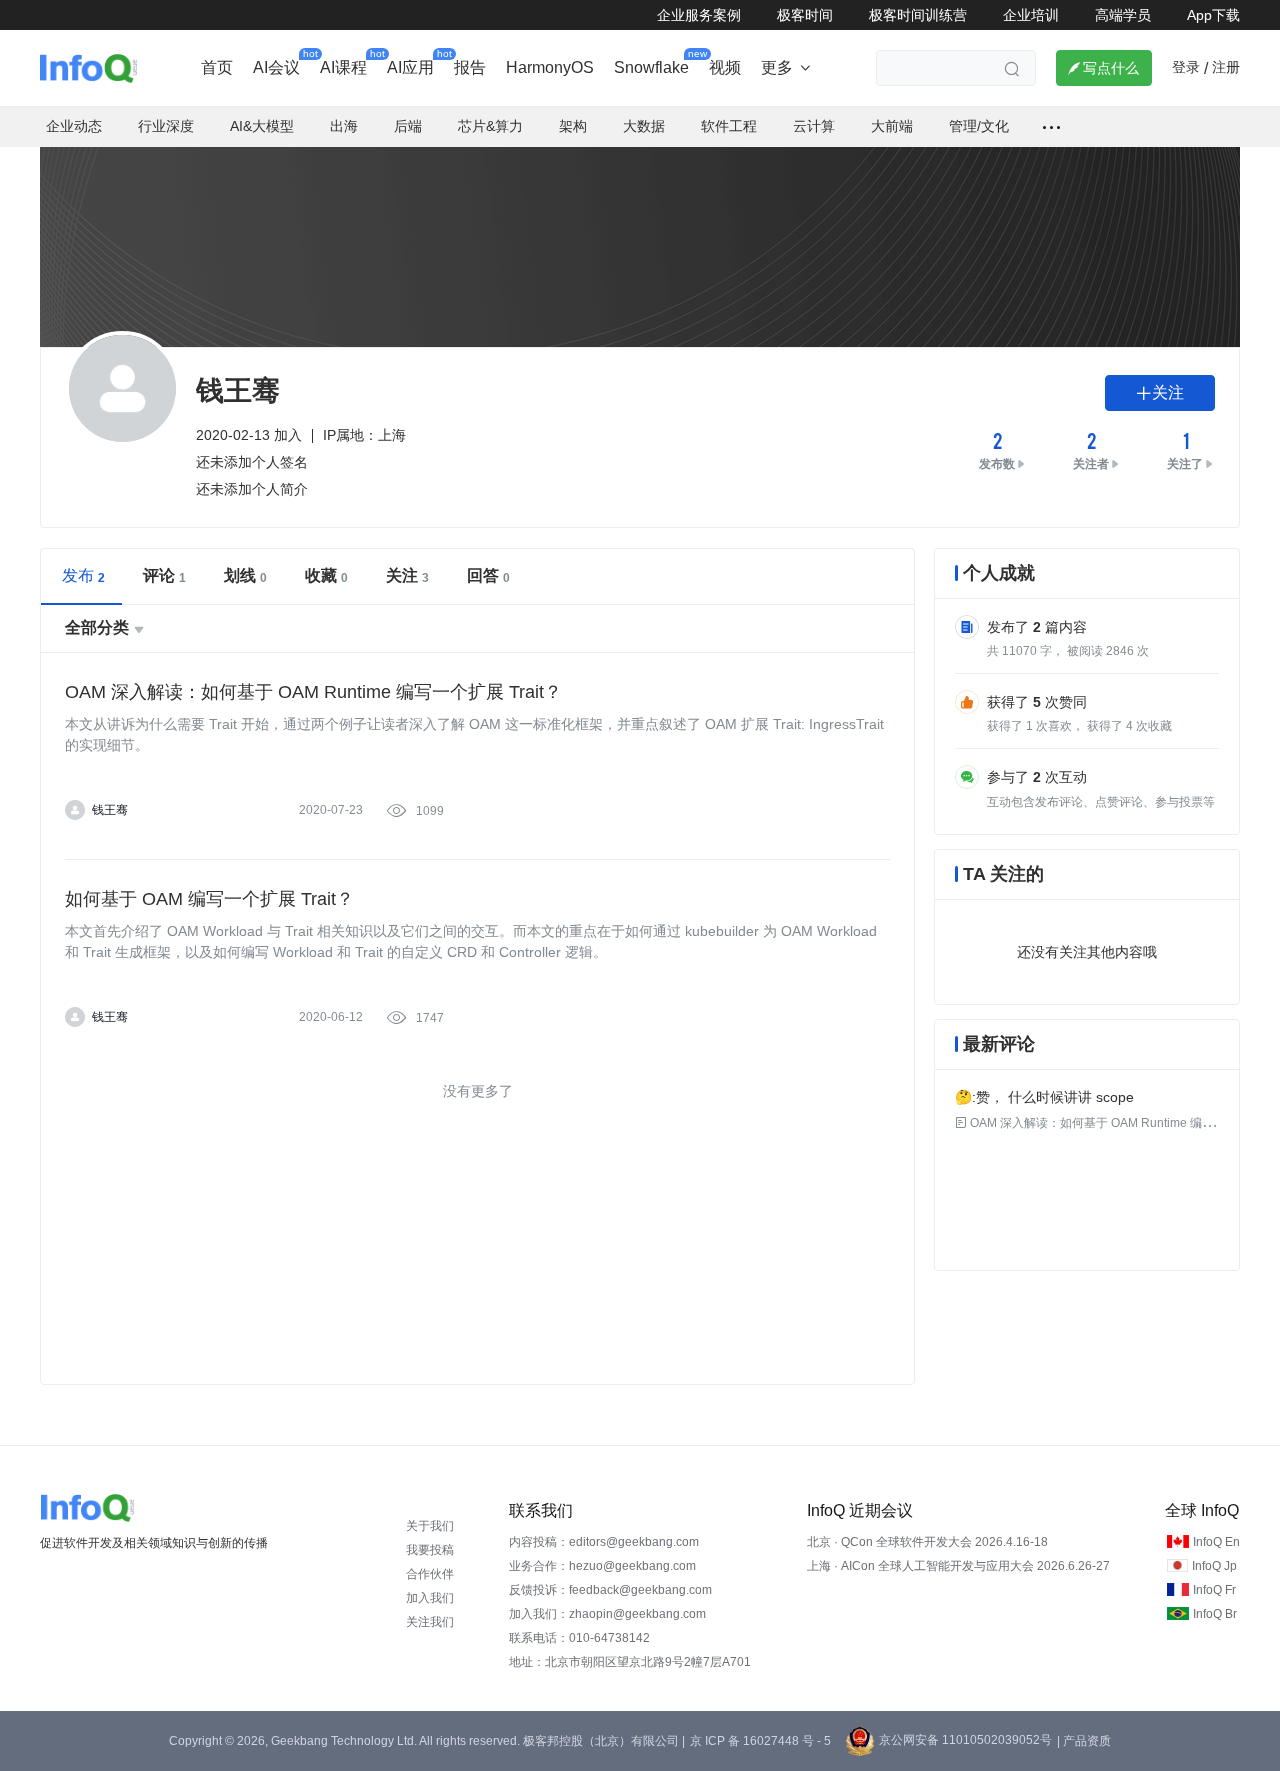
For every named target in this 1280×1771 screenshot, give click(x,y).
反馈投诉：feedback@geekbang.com (610, 1590)
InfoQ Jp (1214, 1566)
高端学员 (1123, 15)
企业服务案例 (699, 15)
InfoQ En (1216, 1542)
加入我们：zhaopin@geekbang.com (607, 1614)
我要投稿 (430, 1550)
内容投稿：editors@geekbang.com (604, 1542)
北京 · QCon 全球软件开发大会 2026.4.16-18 (927, 1542)
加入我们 (430, 1598)
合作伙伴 (430, 1574)
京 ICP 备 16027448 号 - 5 (760, 1741)
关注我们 (430, 1622)
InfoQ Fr (1214, 1590)
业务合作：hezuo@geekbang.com (602, 1566)
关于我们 (430, 1526)
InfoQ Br (1215, 1614)
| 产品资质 (1084, 1741)
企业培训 (1031, 15)
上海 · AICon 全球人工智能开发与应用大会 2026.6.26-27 (958, 1566)
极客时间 (805, 15)
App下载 (1213, 15)
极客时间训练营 (918, 15)
